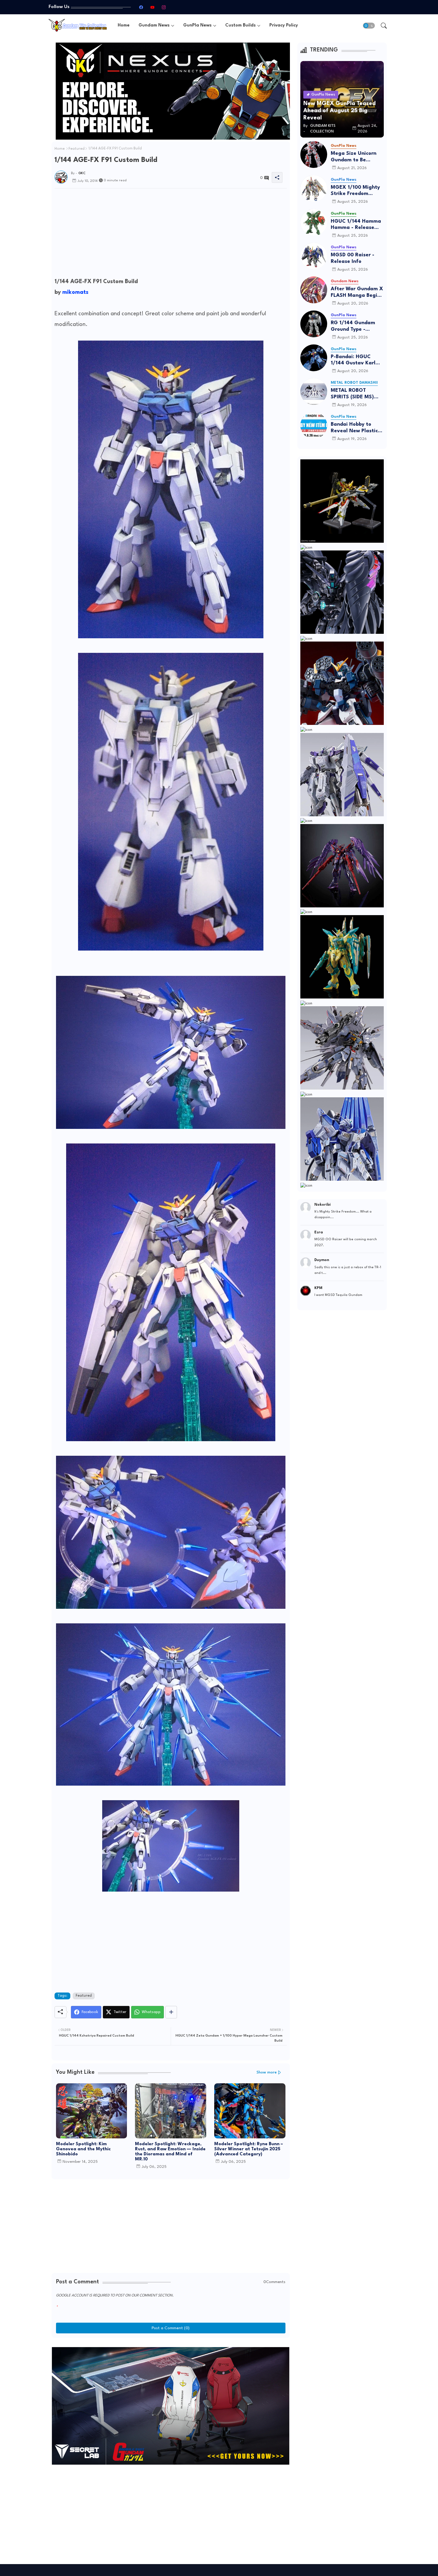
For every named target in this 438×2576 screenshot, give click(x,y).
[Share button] (171, 2012)
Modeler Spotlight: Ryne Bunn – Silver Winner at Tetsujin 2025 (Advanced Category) (249, 2149)
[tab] (124, 25)
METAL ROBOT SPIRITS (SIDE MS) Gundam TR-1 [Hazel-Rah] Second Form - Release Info (357, 394)
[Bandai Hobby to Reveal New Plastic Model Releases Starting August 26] (314, 425)
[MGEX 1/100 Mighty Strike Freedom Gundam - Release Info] (314, 188)
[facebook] (141, 7)
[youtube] (152, 7)
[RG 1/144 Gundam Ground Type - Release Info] (314, 324)
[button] (369, 26)
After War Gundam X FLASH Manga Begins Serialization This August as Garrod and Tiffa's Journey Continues (357, 292)
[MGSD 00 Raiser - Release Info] (314, 256)
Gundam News (154, 25)
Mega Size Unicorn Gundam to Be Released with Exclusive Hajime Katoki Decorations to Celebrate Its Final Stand (357, 157)
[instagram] (164, 7)
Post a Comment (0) (171, 2328)
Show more (267, 2072)
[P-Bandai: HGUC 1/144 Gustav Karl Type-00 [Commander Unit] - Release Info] (314, 358)
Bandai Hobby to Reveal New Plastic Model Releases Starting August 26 (355, 428)
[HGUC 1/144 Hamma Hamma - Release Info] (314, 222)
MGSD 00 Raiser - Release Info (352, 258)
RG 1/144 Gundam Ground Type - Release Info (353, 326)
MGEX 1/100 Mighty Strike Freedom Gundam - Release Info (355, 191)
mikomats (75, 292)
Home (124, 25)
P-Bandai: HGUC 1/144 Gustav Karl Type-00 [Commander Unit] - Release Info (355, 360)
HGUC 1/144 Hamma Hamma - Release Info (356, 225)
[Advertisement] (171, 235)
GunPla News (197, 25)
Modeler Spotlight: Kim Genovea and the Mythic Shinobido (83, 2149)
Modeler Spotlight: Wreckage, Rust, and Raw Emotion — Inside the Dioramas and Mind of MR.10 (170, 2152)
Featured (77, 149)
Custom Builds (240, 25)
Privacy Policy (284, 25)
